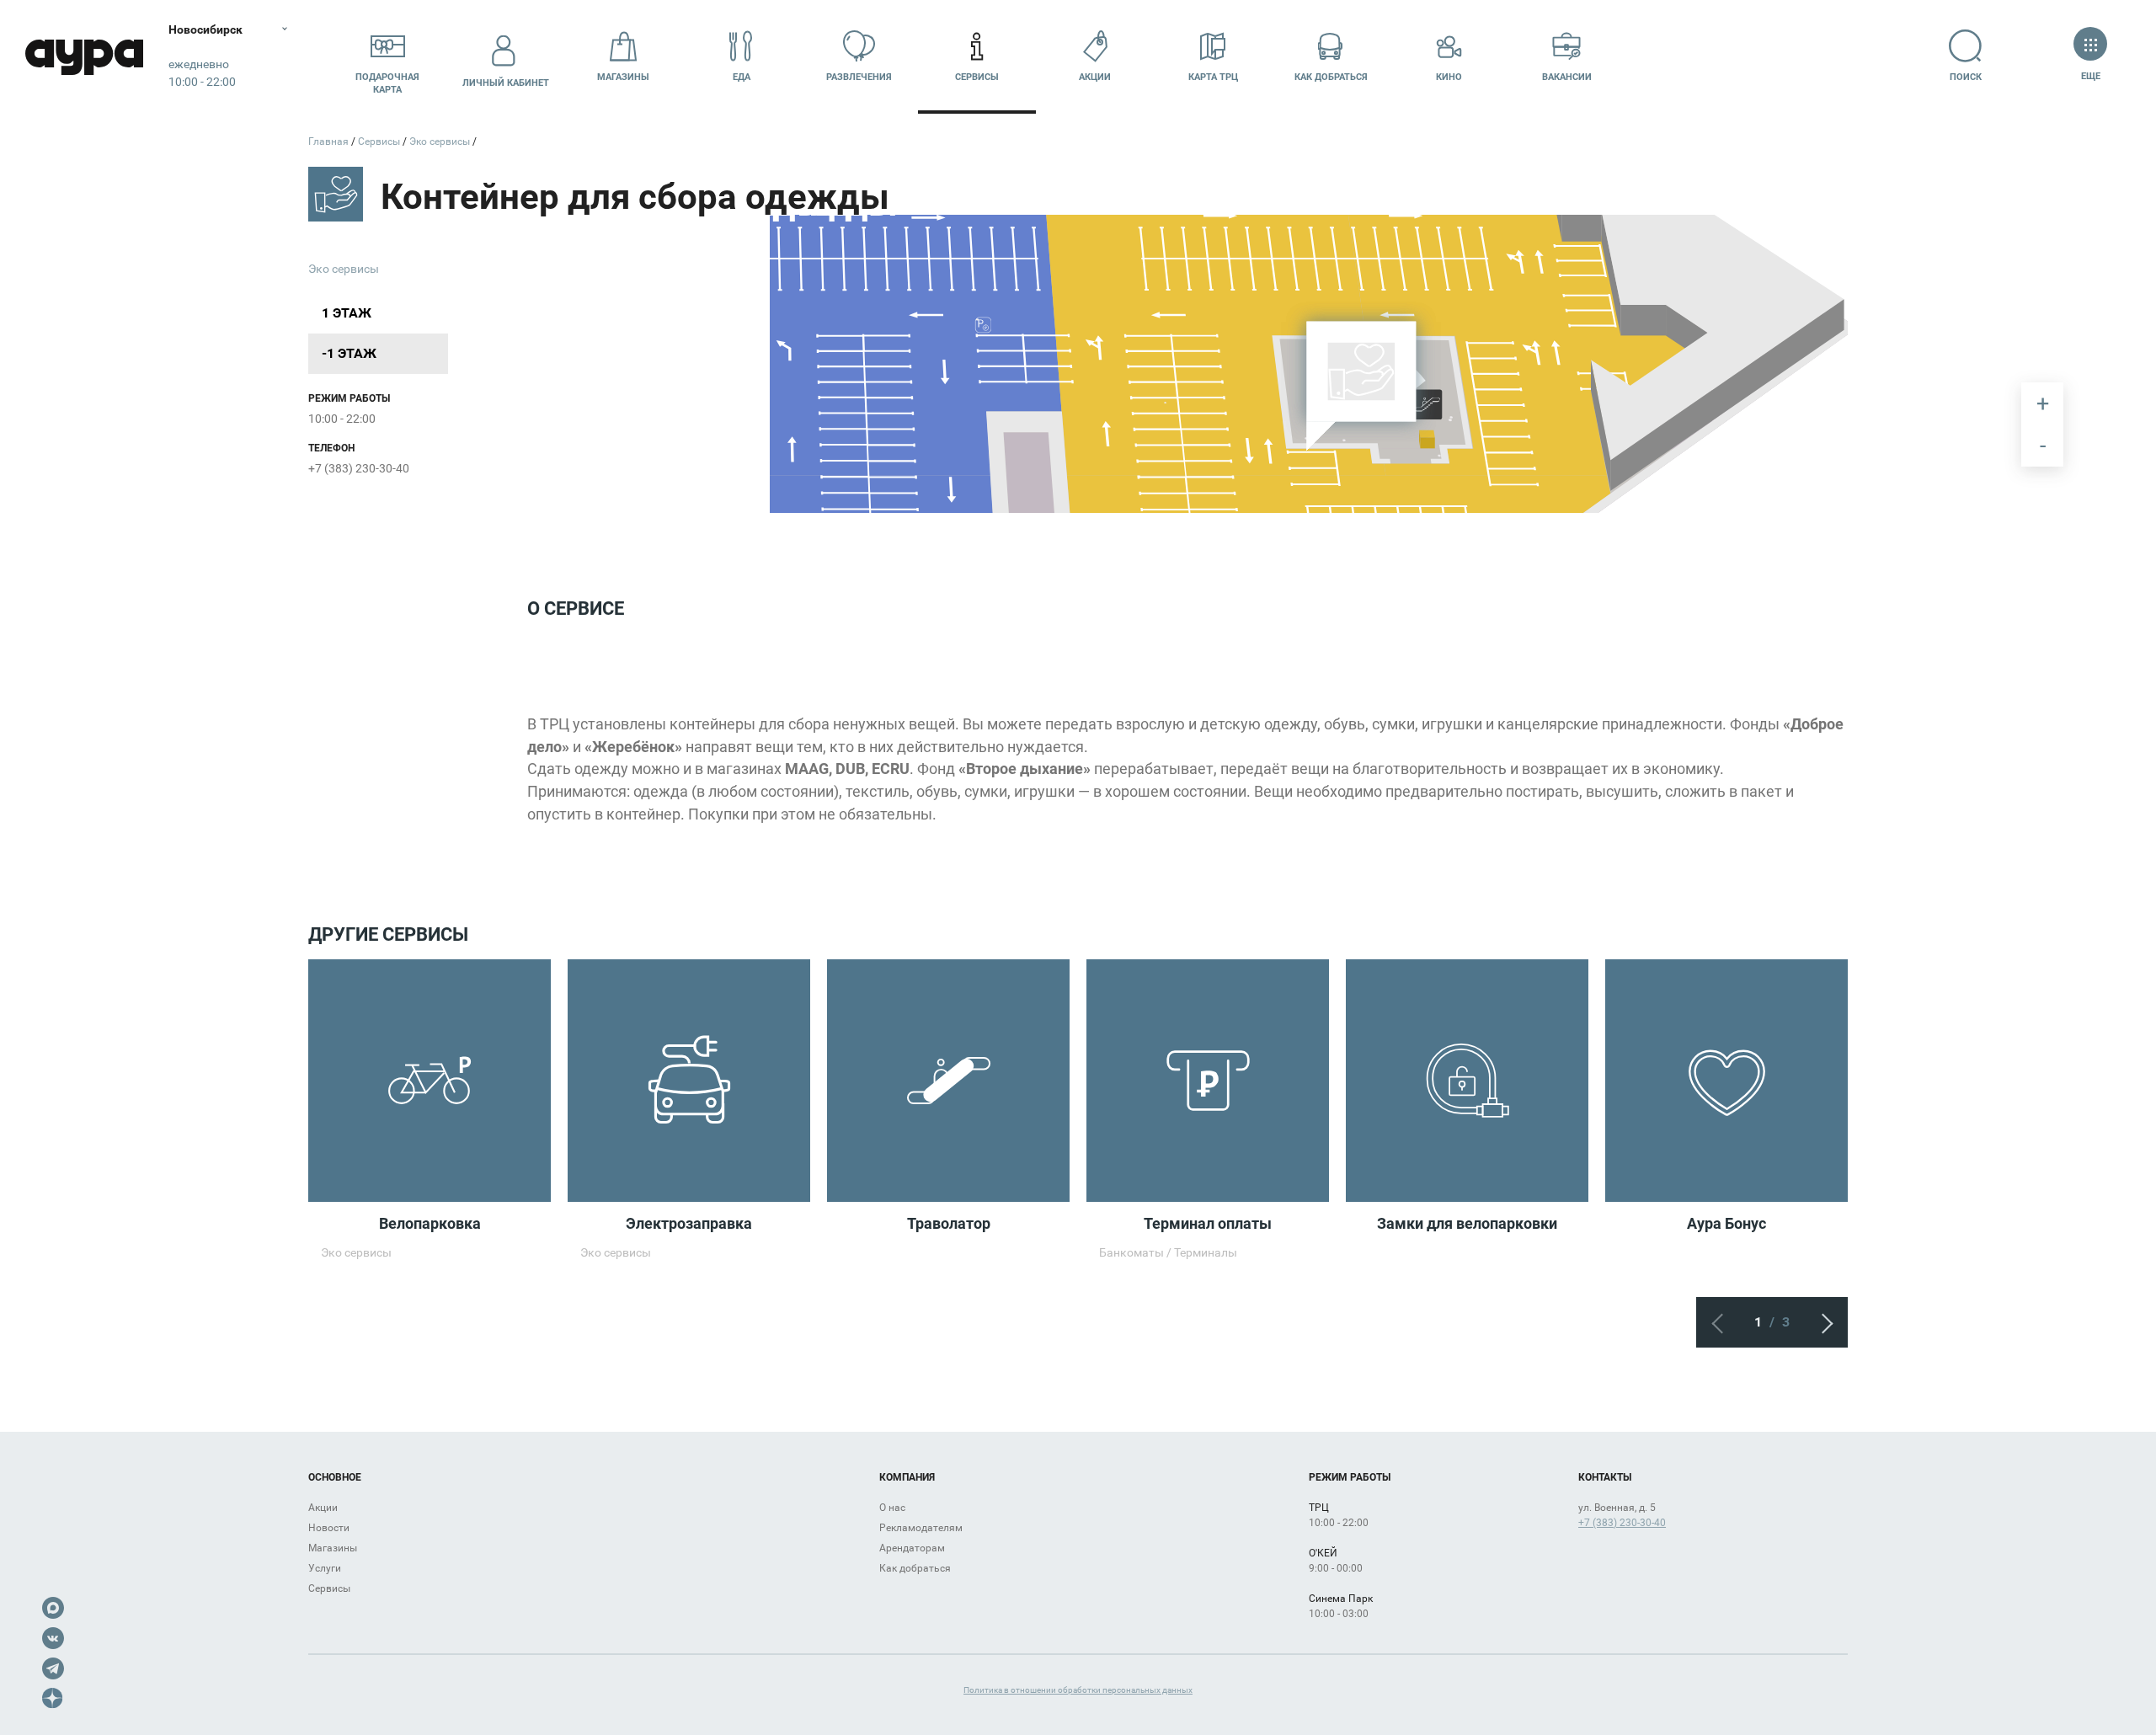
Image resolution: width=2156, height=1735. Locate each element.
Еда (742, 77)
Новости (329, 1528)
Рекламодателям (921, 1528)
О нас (892, 1508)
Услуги (325, 1568)
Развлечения (859, 77)
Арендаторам (912, 1548)
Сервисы (977, 77)
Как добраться (1331, 77)
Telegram (53, 1668)
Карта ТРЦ (1213, 77)
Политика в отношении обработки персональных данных (1078, 1690)
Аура (84, 57)
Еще (2090, 76)
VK (53, 1638)
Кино (1449, 77)
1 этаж (347, 313)
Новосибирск (205, 29)
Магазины (623, 77)
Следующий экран (1822, 1322)
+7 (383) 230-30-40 (359, 468)
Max (53, 1608)
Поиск (1966, 77)
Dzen (53, 1699)
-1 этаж (349, 353)
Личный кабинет (506, 83)
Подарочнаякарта (387, 83)
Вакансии (1567, 77)
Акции (1095, 77)
